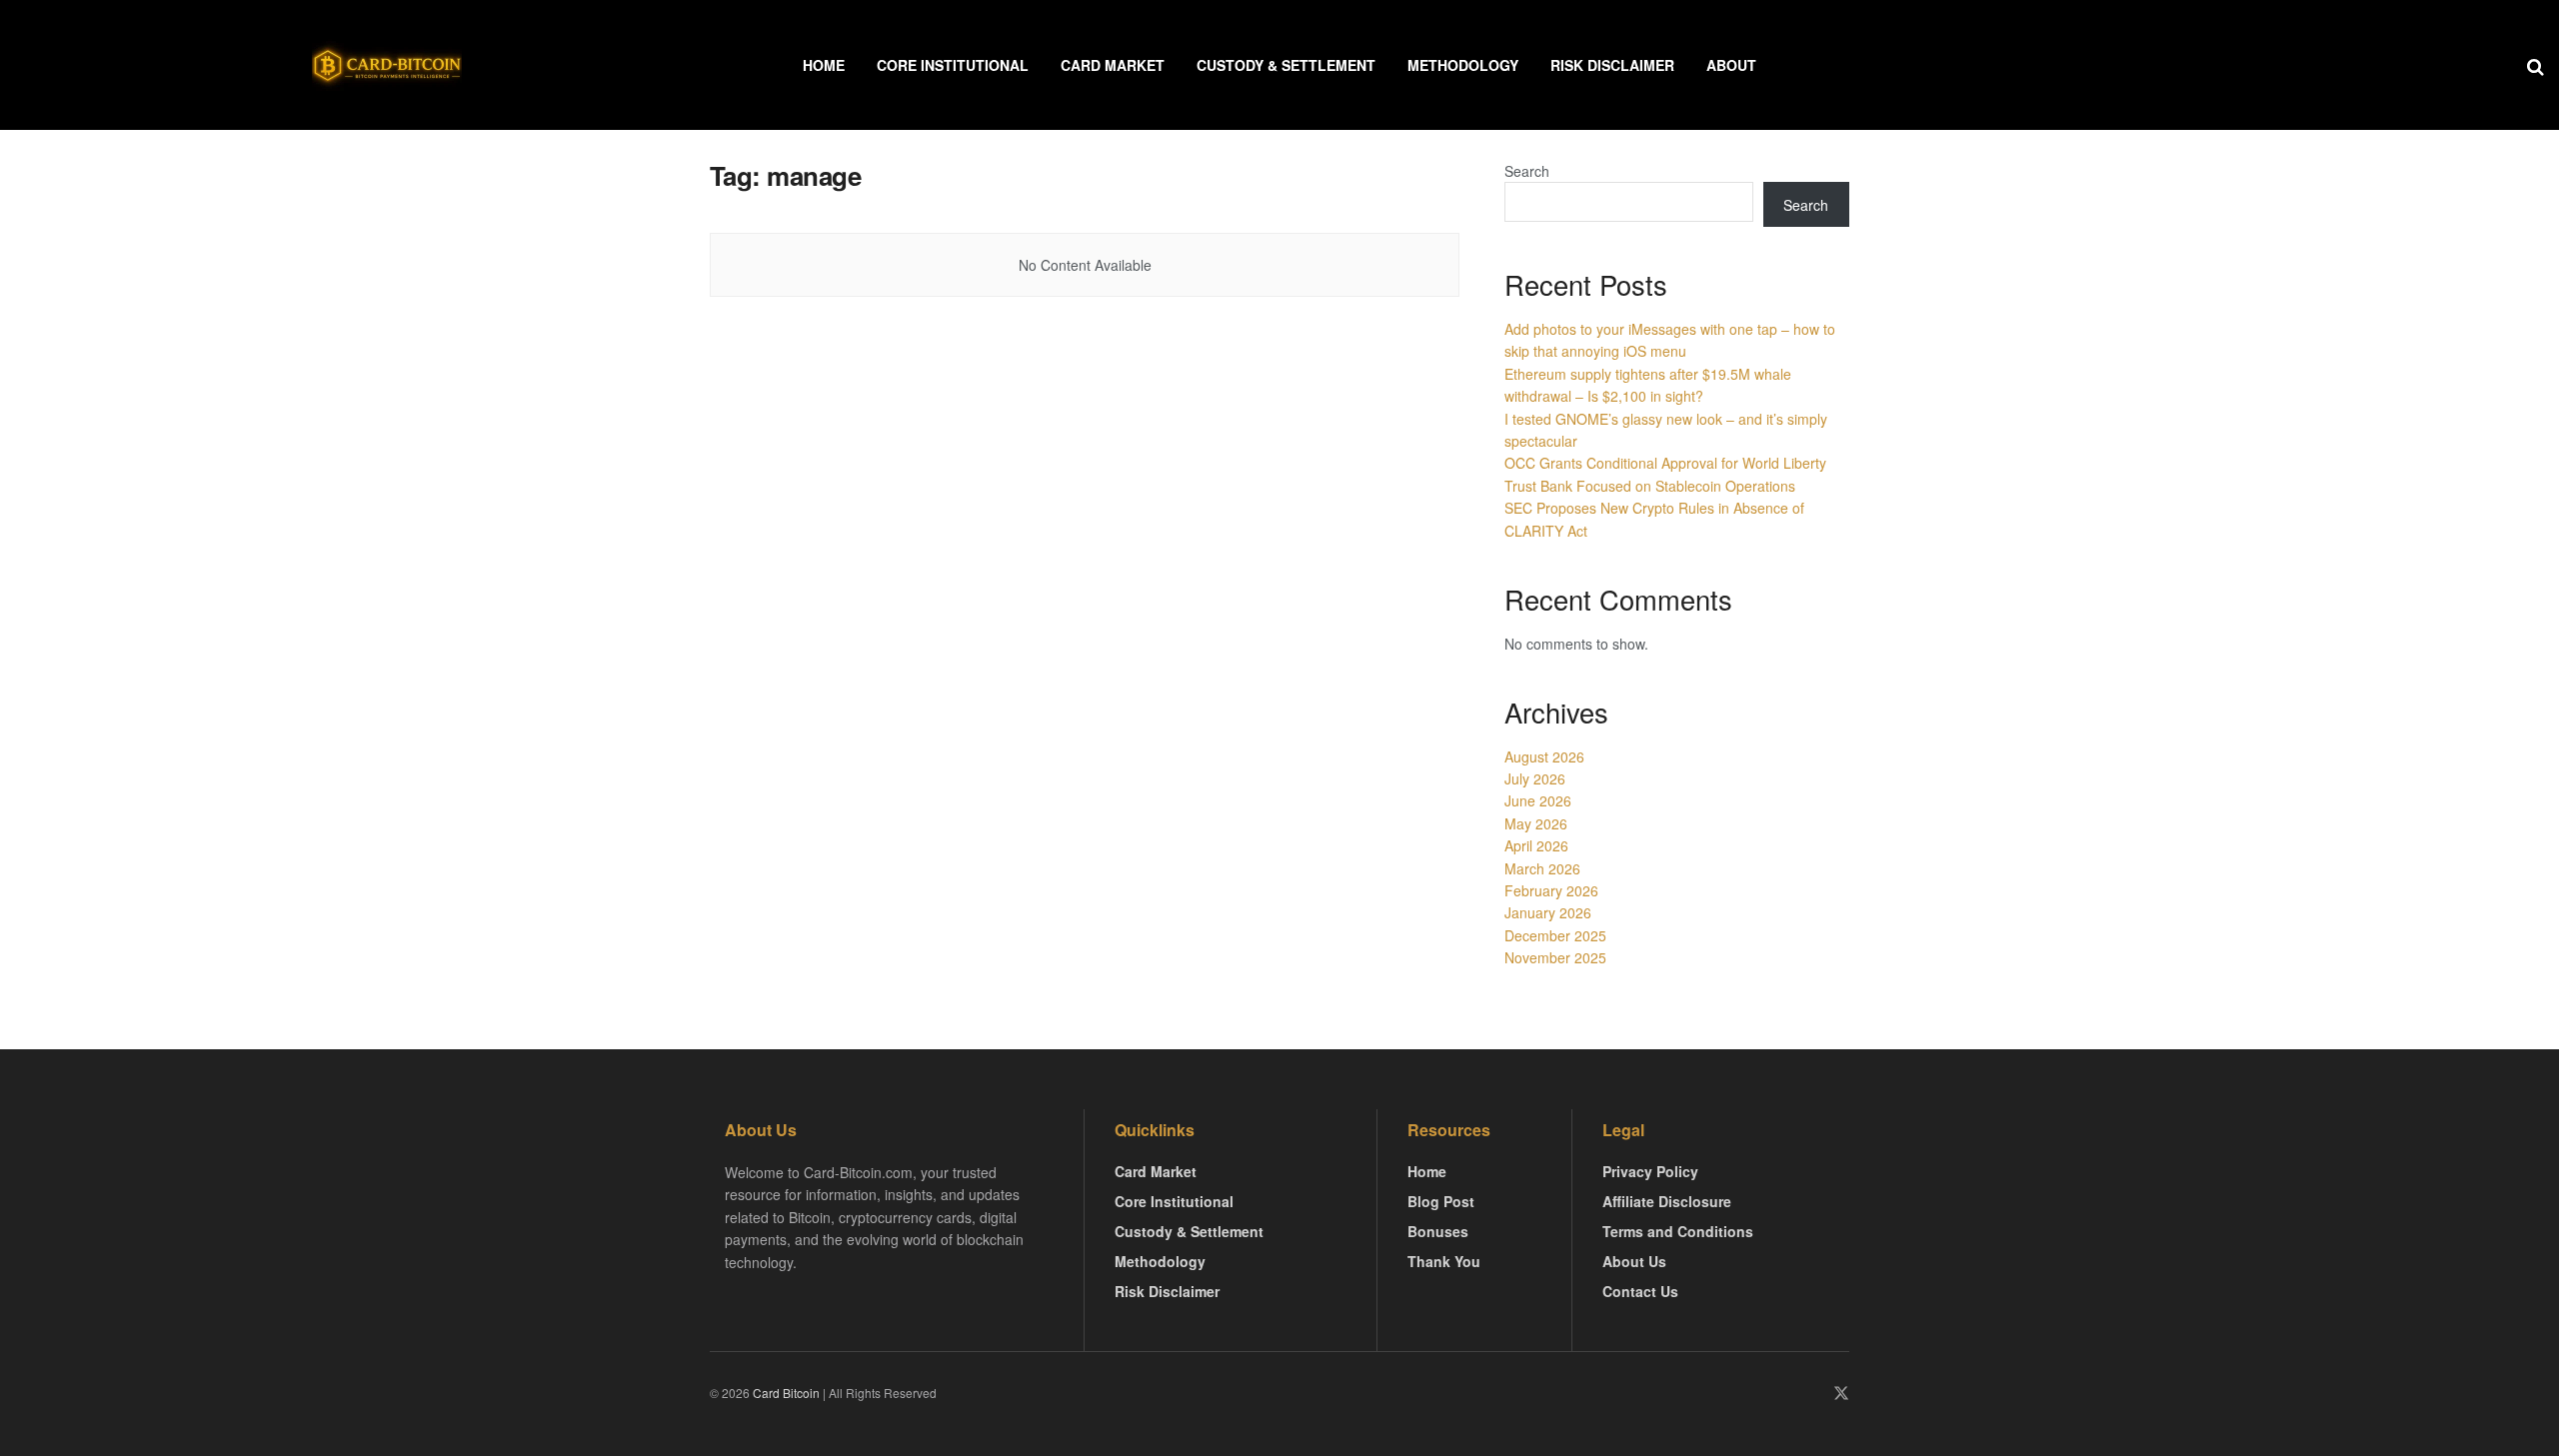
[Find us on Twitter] (1841, 1394)
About (1731, 65)
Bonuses (1438, 1231)
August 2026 (1544, 756)
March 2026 (1542, 868)
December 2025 (1555, 935)
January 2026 (1548, 912)
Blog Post (1441, 1201)
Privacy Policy (1650, 1171)
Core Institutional (953, 65)
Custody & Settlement (1286, 65)
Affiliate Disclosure (1667, 1201)
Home (824, 65)
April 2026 (1536, 845)
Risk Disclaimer (1612, 65)
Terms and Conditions (1678, 1231)
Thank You (1444, 1261)
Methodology (1463, 65)
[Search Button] (2536, 65)
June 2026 (1538, 800)
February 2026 (1551, 890)
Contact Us (1640, 1291)
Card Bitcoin (785, 1393)
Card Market (1113, 65)
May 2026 (1536, 823)
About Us (1634, 1261)
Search (1527, 171)
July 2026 (1535, 778)
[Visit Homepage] (387, 65)
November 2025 (1555, 957)
